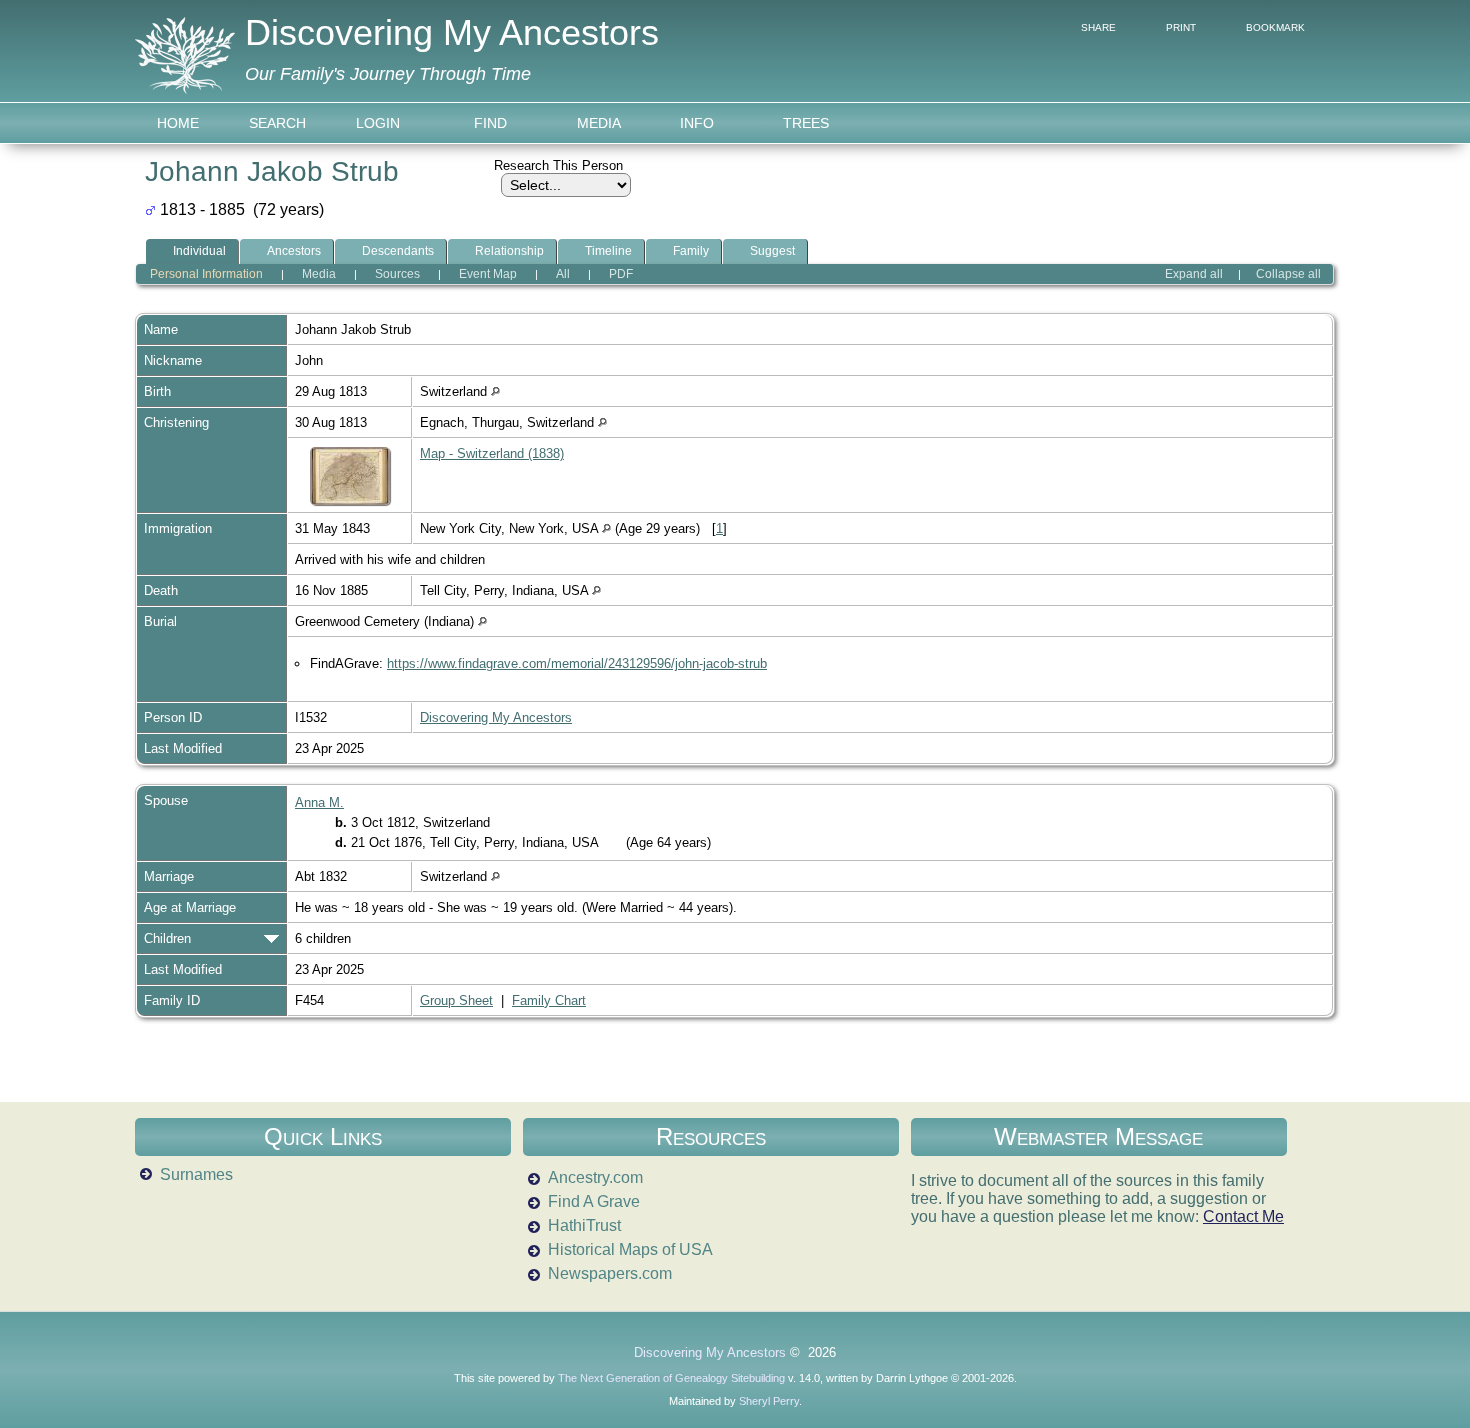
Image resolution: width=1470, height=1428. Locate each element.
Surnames (196, 1174)
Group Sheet (456, 1000)
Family (691, 251)
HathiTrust (584, 1225)
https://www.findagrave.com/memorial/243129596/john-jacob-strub (577, 663)
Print (1181, 27)
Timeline (608, 251)
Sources (397, 274)
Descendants (398, 251)
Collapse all (1288, 274)
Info (697, 123)
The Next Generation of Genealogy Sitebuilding (671, 1378)
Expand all (1194, 274)
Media (599, 123)
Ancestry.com (595, 1177)
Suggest (772, 251)
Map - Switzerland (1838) (492, 453)
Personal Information (206, 274)
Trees (806, 123)
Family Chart (549, 1000)
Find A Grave (594, 1201)
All (563, 274)
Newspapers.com (610, 1273)
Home (178, 123)
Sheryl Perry (769, 1401)
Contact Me (1243, 1216)
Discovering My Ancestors (452, 32)
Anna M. (319, 802)
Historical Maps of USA (630, 1249)
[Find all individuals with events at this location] (495, 391)
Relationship (509, 251)
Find (490, 123)
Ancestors (294, 251)
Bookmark (1275, 27)
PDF (621, 274)
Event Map (488, 274)
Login (378, 123)
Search (277, 123)
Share (1098, 27)
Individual (199, 251)
